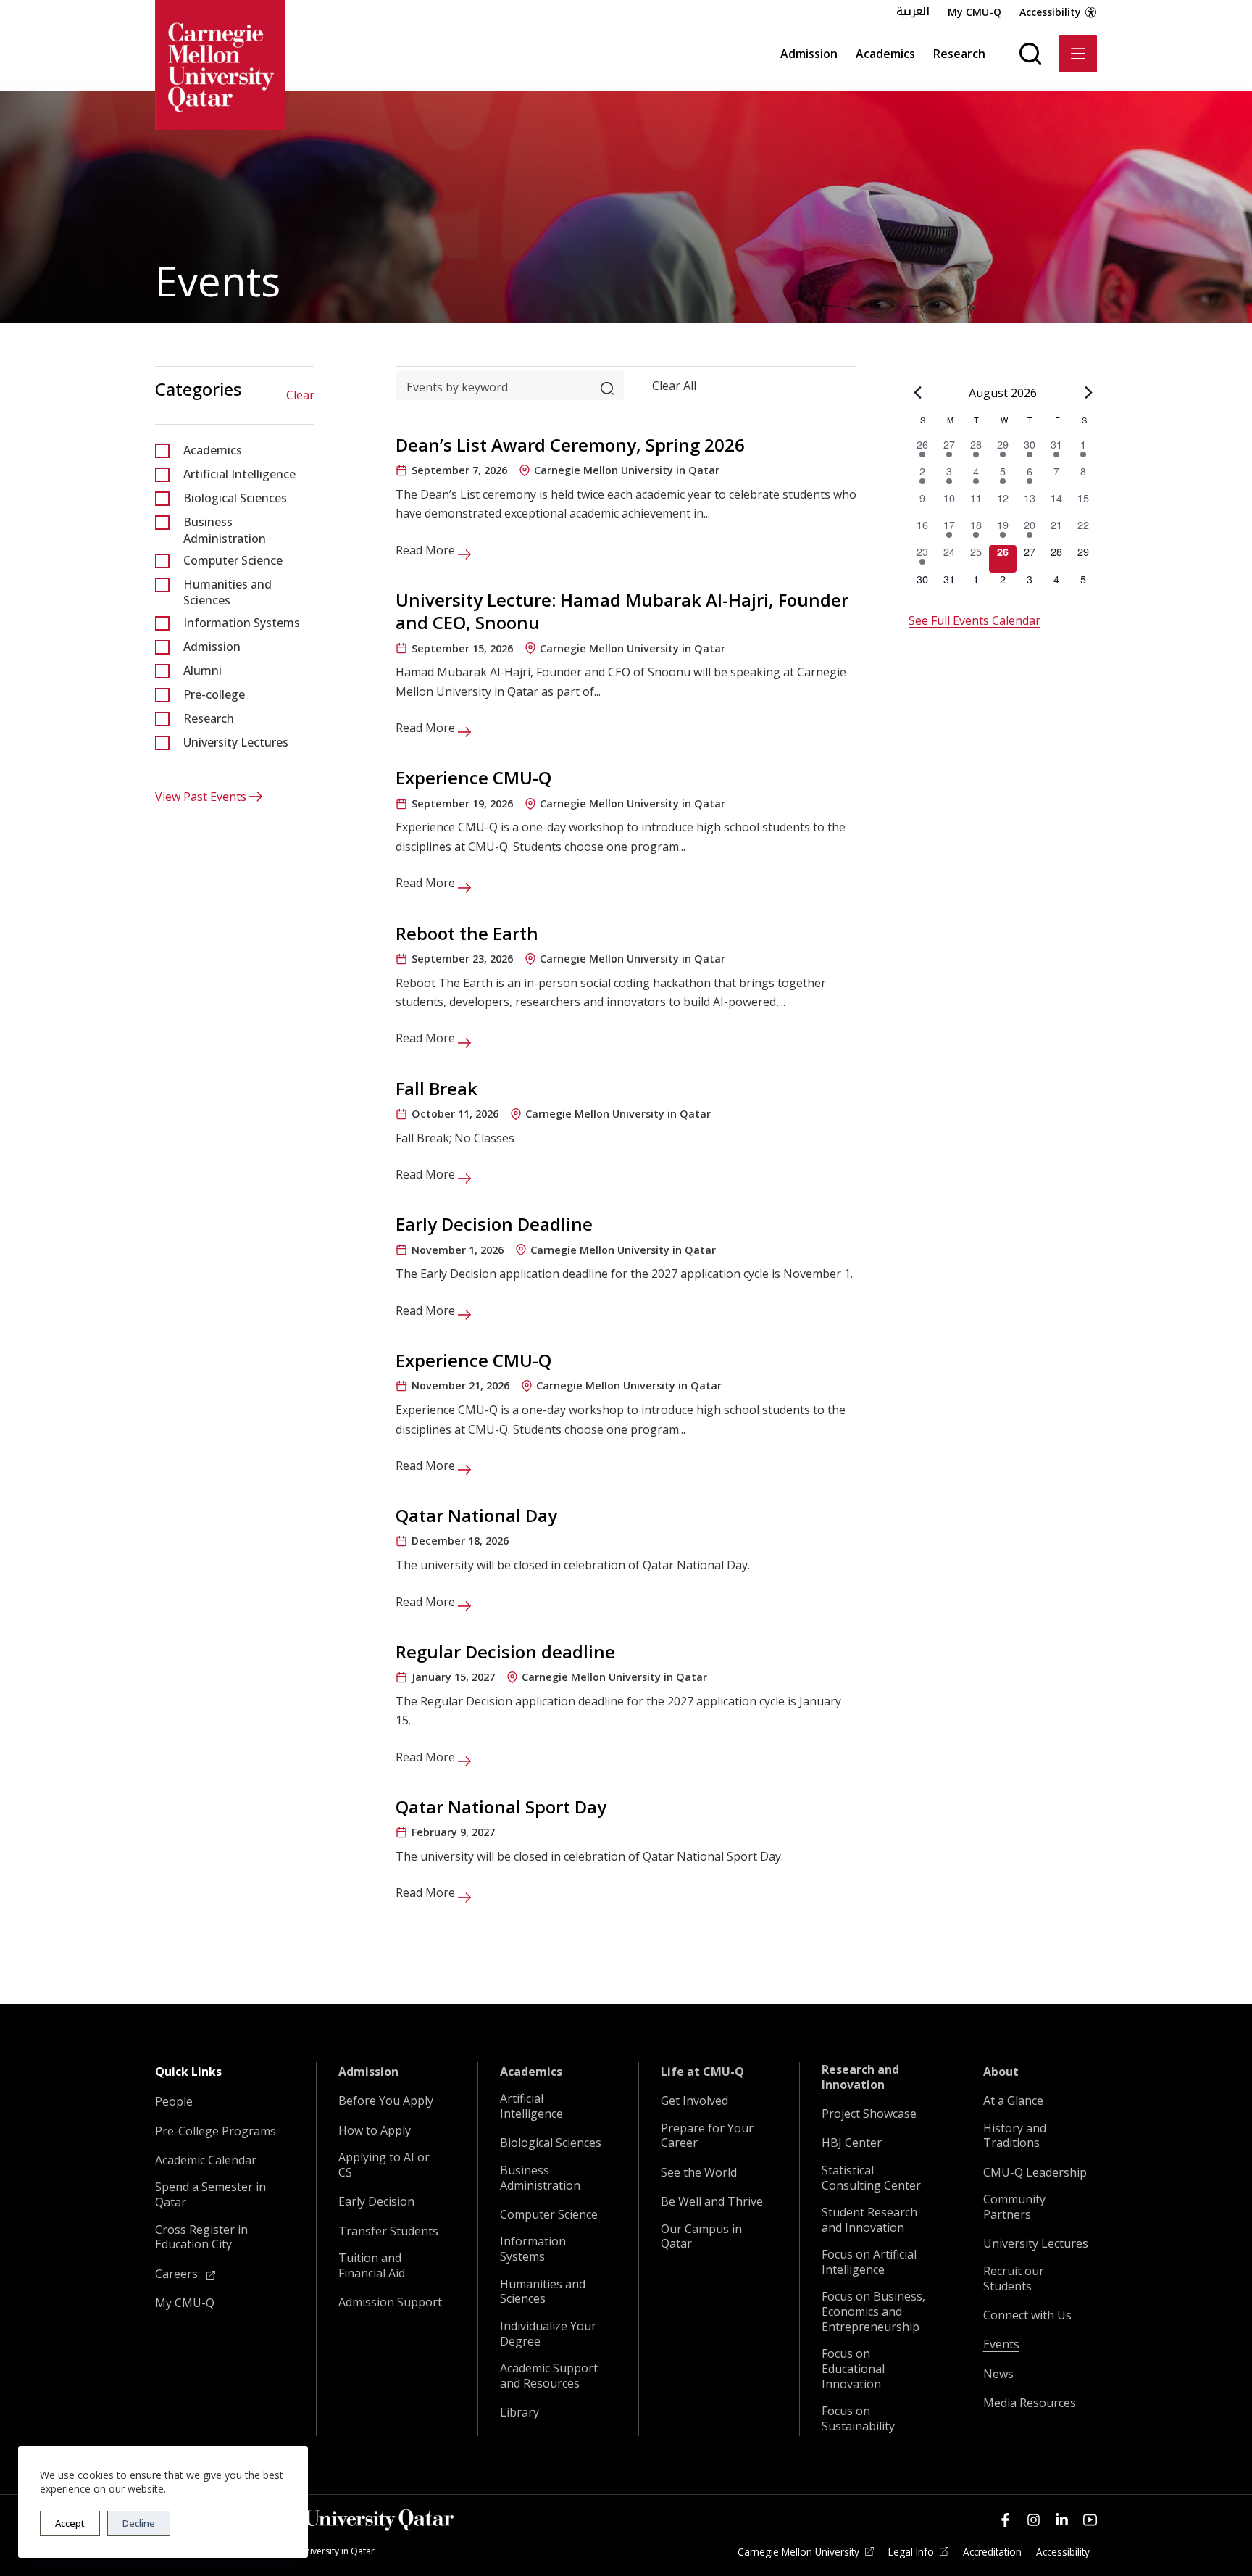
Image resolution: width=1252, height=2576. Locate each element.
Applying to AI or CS (384, 2165)
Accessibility (1050, 12)
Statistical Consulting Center (871, 2178)
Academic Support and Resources (549, 2376)
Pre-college (214, 694)
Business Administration (225, 530)
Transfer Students (388, 2231)
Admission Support (390, 2302)
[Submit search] (607, 385)
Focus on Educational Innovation (853, 2369)
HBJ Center (852, 2143)
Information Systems (242, 623)
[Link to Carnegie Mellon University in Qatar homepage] (220, 65)
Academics (885, 54)
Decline (139, 2523)
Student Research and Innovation (869, 2220)
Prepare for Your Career (707, 2136)
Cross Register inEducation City (201, 2238)
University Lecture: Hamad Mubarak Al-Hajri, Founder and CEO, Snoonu (622, 611)
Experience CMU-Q (473, 777)
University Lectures (236, 742)
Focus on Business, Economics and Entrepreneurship (873, 2311)
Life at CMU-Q (702, 2072)
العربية (913, 12)
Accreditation (992, 2552)
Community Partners (1014, 2207)
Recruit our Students (1014, 2279)
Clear (300, 395)
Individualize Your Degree (548, 2334)
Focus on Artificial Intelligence (869, 2262)
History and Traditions (1015, 2136)
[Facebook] (1005, 2520)
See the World (699, 2173)
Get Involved (694, 2101)
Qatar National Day (476, 1515)
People (174, 2102)
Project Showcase (869, 2114)
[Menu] (1078, 54)
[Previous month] (917, 392)
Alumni (203, 670)
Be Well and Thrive (712, 2202)
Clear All (674, 385)
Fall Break (437, 1088)
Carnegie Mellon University (798, 2552)
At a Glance (1013, 2101)
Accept (70, 2523)
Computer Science (233, 560)
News (998, 2374)
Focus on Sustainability (858, 2419)
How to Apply (375, 2131)
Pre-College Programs (216, 2131)
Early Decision (376, 2202)
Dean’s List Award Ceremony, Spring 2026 (570, 445)
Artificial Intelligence (239, 474)
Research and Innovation (860, 2077)
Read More (427, 550)
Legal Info (911, 2552)
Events (1001, 2344)
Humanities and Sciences (228, 592)
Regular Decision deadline (505, 1651)
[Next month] (1088, 392)
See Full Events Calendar (975, 620)
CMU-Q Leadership (1035, 2173)
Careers (178, 2274)
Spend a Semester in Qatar (210, 2195)
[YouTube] (1090, 2520)
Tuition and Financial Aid (372, 2266)
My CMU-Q (975, 12)
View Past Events (201, 797)
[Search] (1030, 54)
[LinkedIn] (1062, 2520)
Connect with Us (1027, 2315)
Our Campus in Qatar (701, 2237)
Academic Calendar (206, 2160)
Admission (809, 54)
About (1001, 2072)
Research (959, 54)
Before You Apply (386, 2101)
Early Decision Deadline (494, 1224)
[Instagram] (1034, 2520)
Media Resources (1030, 2403)
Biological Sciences (235, 498)
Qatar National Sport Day (501, 1807)
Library (519, 2413)
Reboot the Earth (467, 933)
